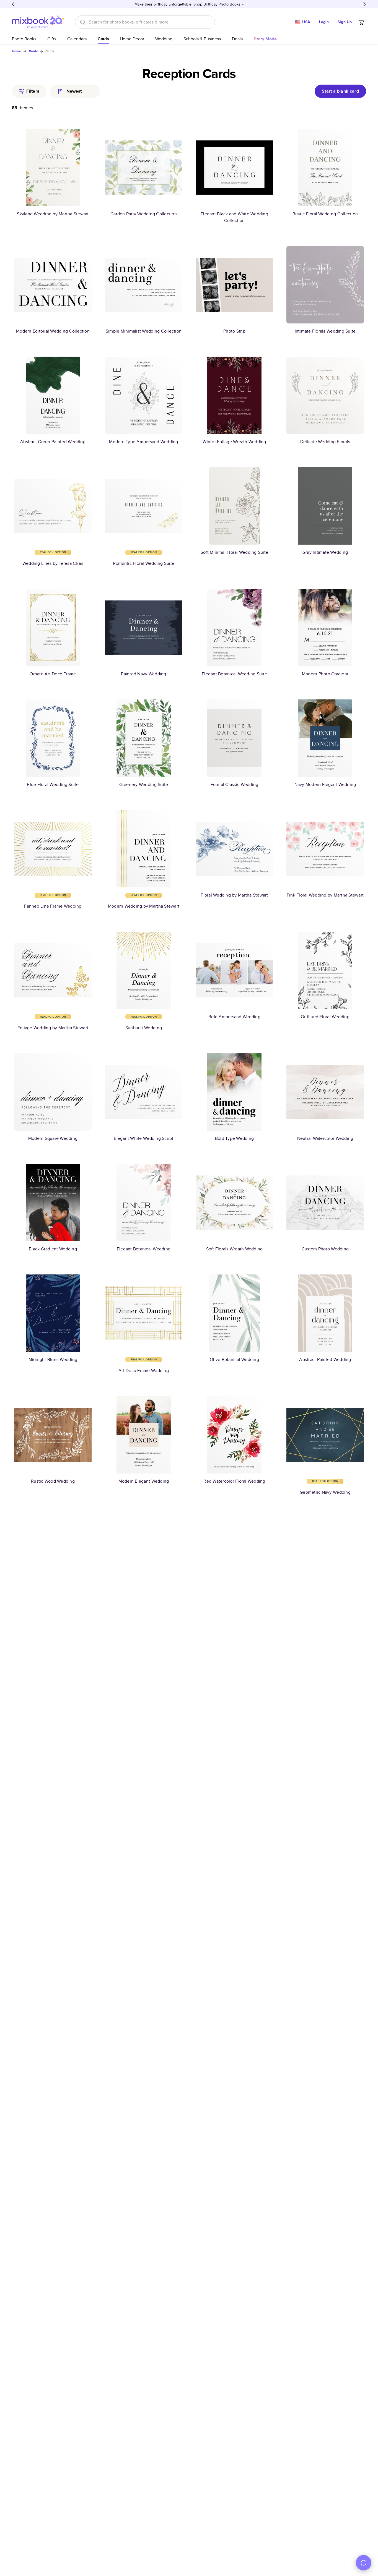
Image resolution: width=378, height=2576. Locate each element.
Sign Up (345, 22)
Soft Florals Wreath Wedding (235, 1249)
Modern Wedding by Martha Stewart (144, 906)
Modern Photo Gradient (325, 674)
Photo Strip (234, 331)
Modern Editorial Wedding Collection (53, 331)
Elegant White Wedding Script (143, 1138)
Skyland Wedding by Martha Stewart (53, 214)
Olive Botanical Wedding (234, 1359)
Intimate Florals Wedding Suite (325, 331)
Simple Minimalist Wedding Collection (144, 331)
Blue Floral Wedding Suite (53, 784)
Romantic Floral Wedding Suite (144, 563)
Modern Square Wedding (53, 1138)
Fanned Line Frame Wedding (53, 906)
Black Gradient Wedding (53, 1249)
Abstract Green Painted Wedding (53, 442)
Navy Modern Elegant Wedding (325, 784)
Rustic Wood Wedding (53, 1481)
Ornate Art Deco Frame (53, 674)
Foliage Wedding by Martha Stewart (53, 1028)
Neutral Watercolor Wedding (325, 1138)
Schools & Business (202, 39)
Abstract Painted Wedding (325, 1359)
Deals (237, 39)
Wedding (164, 39)
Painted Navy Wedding (143, 674)
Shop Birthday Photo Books (217, 4)
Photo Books (24, 39)
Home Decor (132, 39)
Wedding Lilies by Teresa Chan (53, 563)
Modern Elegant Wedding (144, 1481)
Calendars (77, 39)
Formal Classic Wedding (235, 784)
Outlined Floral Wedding (325, 1017)
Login (324, 22)
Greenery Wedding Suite (144, 784)
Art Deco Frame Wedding (144, 1371)
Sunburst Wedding (144, 1028)
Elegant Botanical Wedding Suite (234, 674)
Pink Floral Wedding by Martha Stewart (325, 895)
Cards (103, 39)
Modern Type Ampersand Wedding (143, 442)
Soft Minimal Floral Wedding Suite (234, 552)
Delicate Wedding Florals (325, 442)
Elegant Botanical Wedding (144, 1249)
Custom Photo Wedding (325, 1249)
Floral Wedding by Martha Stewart (234, 895)
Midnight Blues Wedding (53, 1359)
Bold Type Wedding (234, 1138)
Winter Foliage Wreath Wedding (234, 442)
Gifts (52, 39)
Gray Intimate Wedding (325, 552)
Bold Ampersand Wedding (234, 1017)
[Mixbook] (38, 22)
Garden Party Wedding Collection (144, 214)
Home (16, 51)
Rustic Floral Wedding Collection (325, 214)
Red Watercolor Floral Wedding (234, 1481)
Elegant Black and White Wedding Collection (234, 217)
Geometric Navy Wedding (325, 1492)
